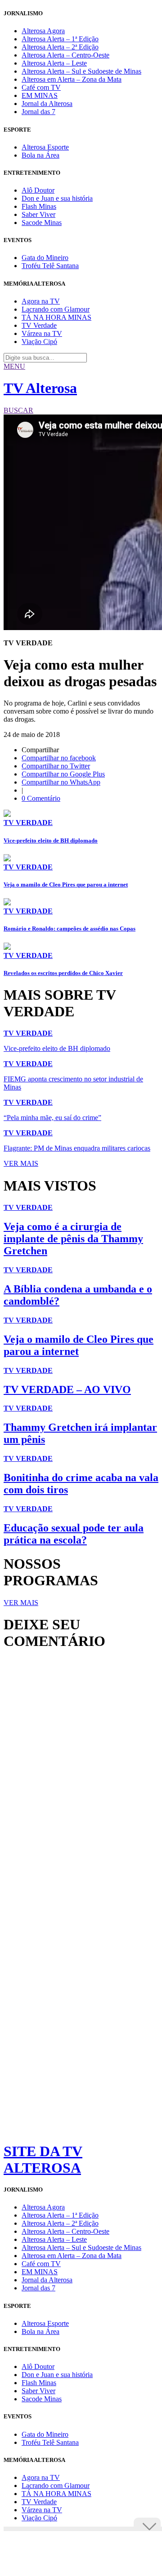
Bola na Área (40, 155)
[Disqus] (81, 1780)
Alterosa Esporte (45, 147)
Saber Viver (38, 214)
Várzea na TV (42, 333)
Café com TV (41, 87)
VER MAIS (21, 1163)
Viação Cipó (39, 342)
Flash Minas (39, 206)
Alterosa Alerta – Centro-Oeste (65, 55)
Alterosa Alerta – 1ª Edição (60, 39)
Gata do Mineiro (45, 258)
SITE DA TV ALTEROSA (43, 2159)
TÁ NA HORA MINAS (56, 317)
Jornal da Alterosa (47, 104)
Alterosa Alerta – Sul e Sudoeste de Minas (81, 71)
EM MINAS (40, 95)
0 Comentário (41, 798)
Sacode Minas (42, 223)
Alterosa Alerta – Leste (54, 63)
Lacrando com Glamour (56, 309)
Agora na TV (41, 301)
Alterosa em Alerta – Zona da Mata (72, 79)
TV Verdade (39, 325)
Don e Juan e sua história (57, 198)
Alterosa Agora (43, 31)
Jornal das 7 (38, 112)
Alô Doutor (38, 190)
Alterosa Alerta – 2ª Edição (60, 47)
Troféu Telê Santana (50, 266)
